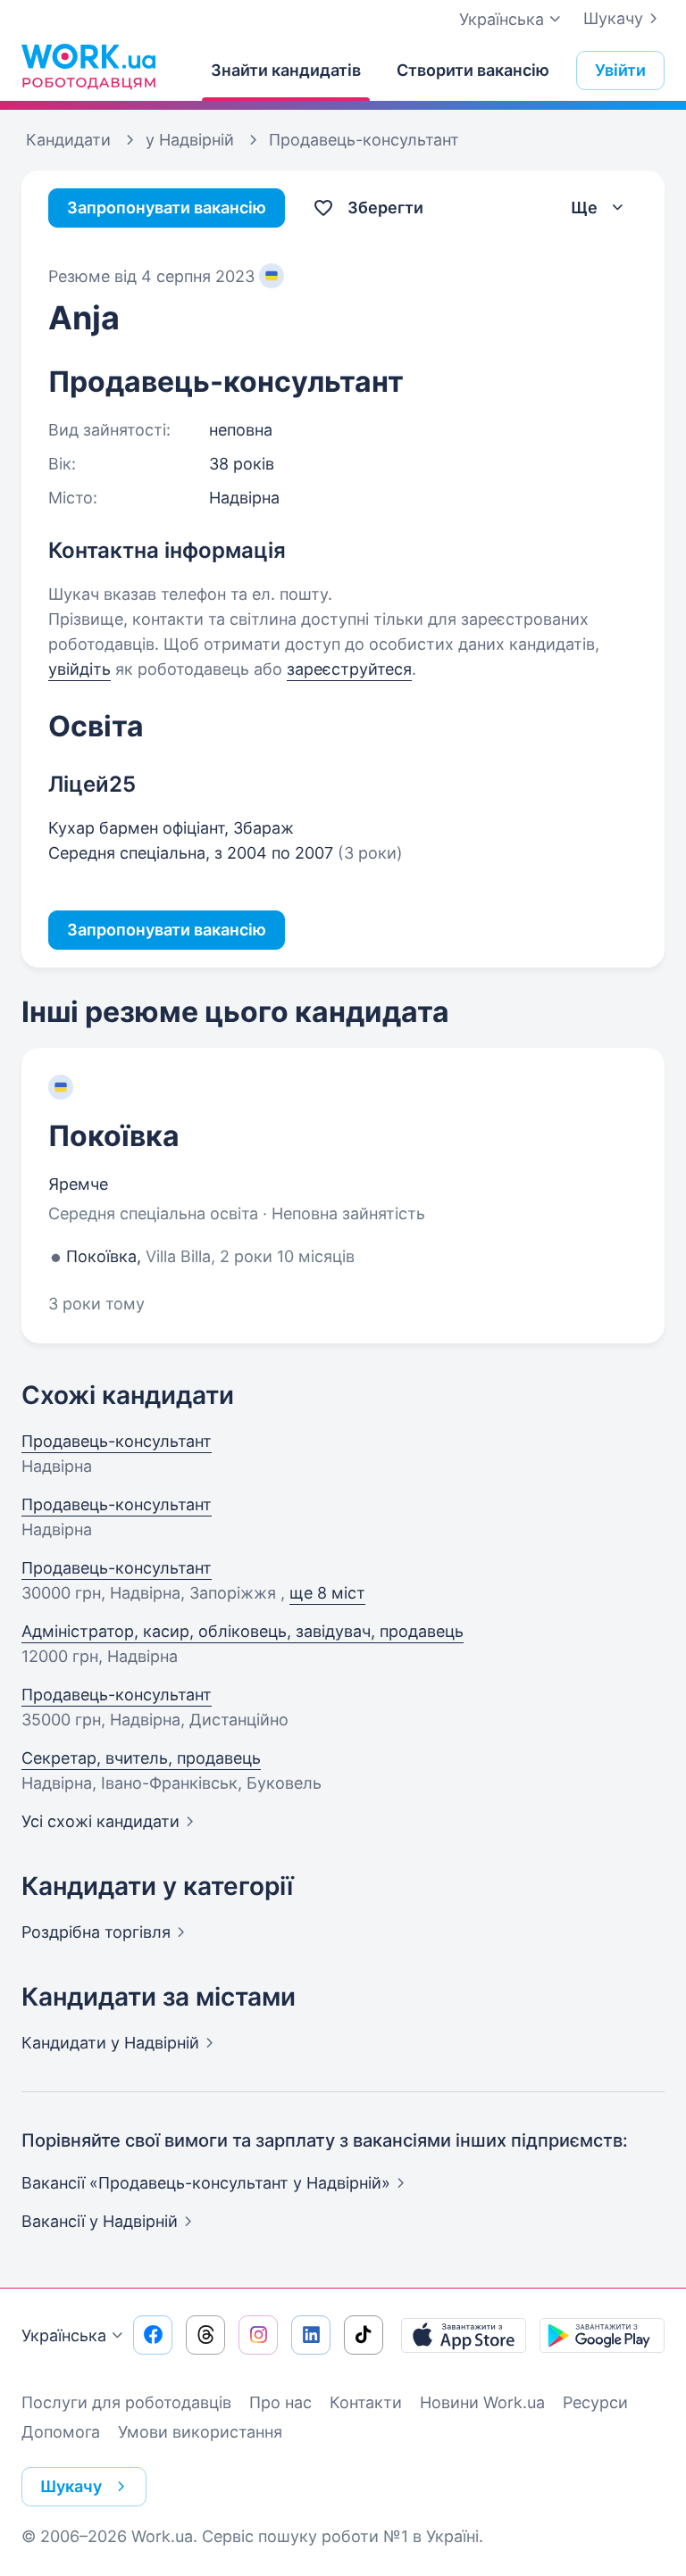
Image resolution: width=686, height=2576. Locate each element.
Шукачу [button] (71, 2486)
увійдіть (79, 669)
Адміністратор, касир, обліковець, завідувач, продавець (243, 1631)
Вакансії (100, 2221)
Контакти (366, 2402)
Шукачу (613, 18)
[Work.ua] (88, 66)
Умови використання (200, 2432)
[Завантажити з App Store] (464, 2335)
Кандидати (110, 2043)
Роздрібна (96, 1932)
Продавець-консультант (117, 1441)
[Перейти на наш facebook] (153, 2335)
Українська (64, 2335)
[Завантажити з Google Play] (602, 2335)
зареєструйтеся (349, 669)
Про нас (280, 2402)
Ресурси (595, 2402)
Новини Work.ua (482, 2402)
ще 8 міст (327, 1593)
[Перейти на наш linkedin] (311, 2335)
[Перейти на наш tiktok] (364, 2335)
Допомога (61, 2432)
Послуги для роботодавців (126, 2402)
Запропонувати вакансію (167, 208)
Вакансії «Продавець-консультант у (206, 2183)
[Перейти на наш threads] (205, 2335)
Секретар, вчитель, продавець (141, 1758)
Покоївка (114, 1136)
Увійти (620, 70)
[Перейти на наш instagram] (258, 2335)
